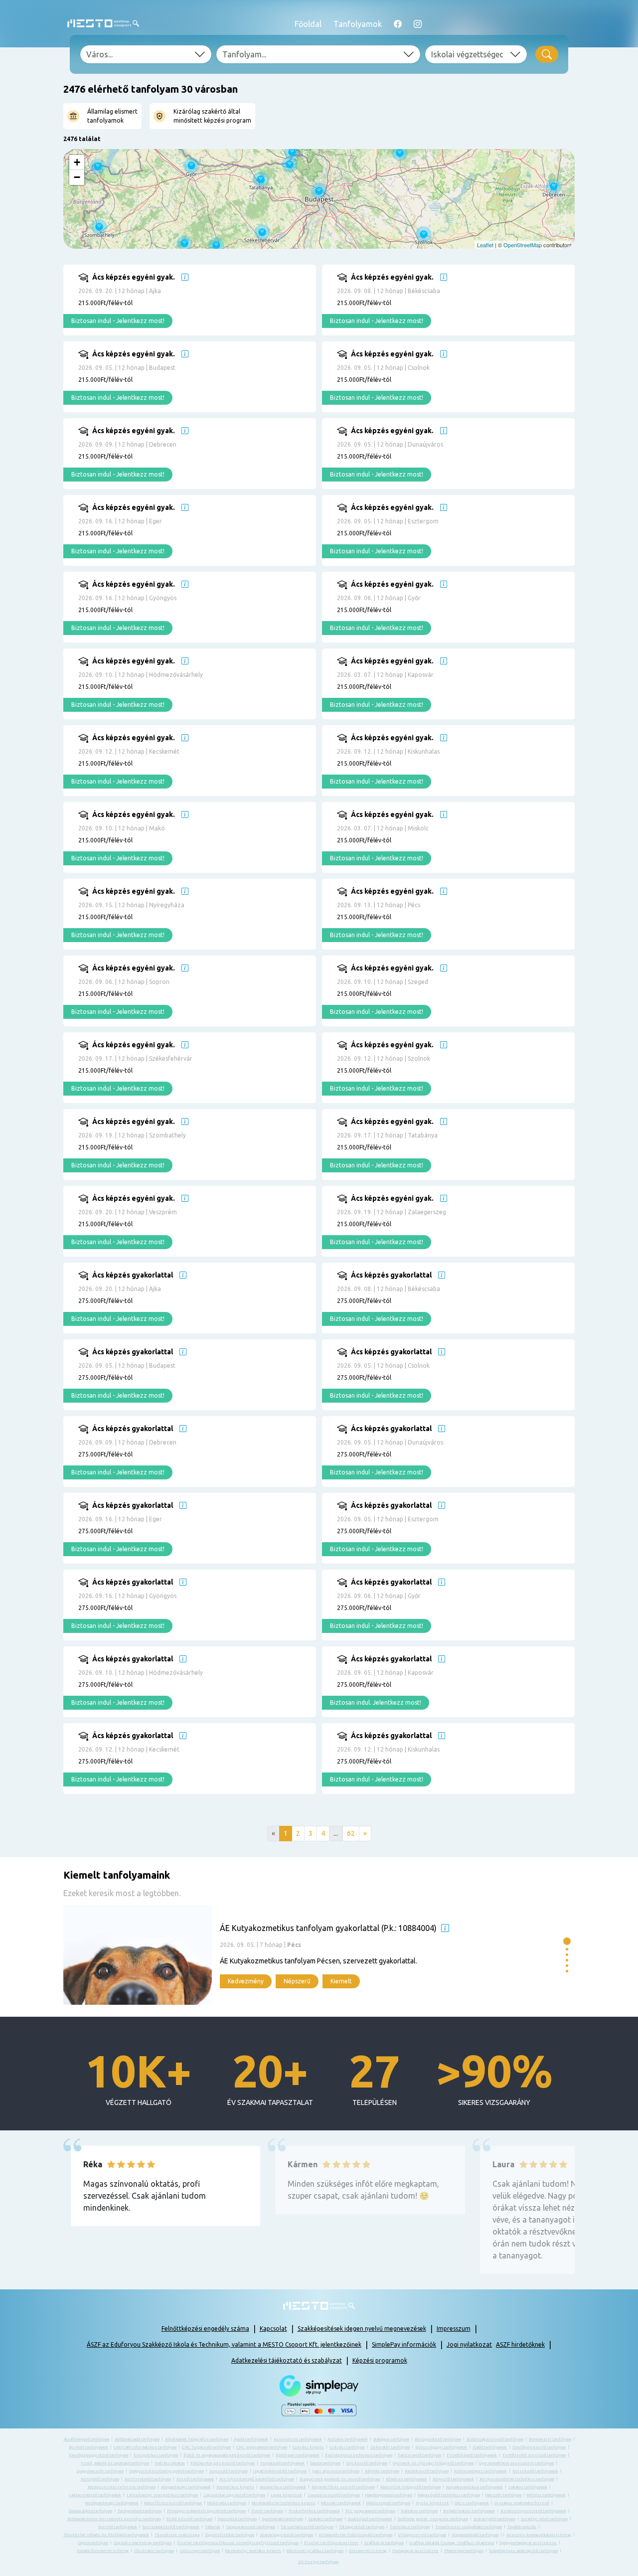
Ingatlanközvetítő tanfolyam (280, 2471)
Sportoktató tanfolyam (283, 2519)
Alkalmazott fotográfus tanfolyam (197, 2439)
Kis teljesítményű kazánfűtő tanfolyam (257, 2479)
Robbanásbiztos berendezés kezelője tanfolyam (114, 2519)
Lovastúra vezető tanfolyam (334, 2495)
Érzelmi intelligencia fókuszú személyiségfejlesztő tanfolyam (238, 2543)
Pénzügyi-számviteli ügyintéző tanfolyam (206, 2511)
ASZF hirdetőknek (520, 2344)
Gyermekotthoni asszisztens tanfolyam (516, 2463)
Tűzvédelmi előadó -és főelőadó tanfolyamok (106, 2535)
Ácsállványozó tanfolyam (86, 2439)
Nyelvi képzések (432, 2503)
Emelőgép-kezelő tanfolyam (539, 2447)
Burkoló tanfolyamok (88, 2447)
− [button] (77, 177)
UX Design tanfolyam (318, 2562)
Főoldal (308, 24)
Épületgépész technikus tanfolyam (359, 2455)
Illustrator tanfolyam (154, 2551)
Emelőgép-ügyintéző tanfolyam (98, 2455)
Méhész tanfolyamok (546, 2495)
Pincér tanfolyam (267, 2511)
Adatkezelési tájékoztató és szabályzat (287, 2360)
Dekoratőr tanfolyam (390, 2447)
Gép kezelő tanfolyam (367, 2463)
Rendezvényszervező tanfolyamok (533, 2511)
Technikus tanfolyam (410, 2527)
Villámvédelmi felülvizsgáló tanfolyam (355, 2535)
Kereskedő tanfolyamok (535, 2471)
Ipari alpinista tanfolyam (336, 2471)
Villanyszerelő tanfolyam (422, 2535)
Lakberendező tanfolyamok (95, 2495)
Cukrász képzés (308, 2447)
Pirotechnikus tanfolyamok (314, 2511)
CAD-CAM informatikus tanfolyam (145, 2447)
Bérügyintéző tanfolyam (438, 2439)
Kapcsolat (273, 2329)
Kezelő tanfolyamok (195, 2479)
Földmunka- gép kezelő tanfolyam (223, 2463)
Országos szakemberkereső (522, 2503)
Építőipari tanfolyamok (298, 2455)
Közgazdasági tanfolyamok (186, 2487)
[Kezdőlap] (103, 24)
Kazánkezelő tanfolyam (427, 2471)
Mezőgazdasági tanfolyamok (112, 2503)
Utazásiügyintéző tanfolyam (286, 2535)
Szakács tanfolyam (325, 2519)
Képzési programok (380, 2360)
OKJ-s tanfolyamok (472, 2503)
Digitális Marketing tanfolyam (143, 2543)
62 (351, 1833)
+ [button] (77, 162)
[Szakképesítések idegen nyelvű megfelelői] (185, 277)
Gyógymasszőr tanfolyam (100, 2471)
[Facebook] (398, 24)
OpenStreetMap (523, 245)
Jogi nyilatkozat (469, 2344)
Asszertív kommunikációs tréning (539, 2535)
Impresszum (454, 2329)
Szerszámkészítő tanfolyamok (171, 2527)
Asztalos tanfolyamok (348, 2439)
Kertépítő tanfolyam (100, 2479)
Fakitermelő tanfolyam (419, 2455)
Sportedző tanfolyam (237, 2519)
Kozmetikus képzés (235, 2487)
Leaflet (485, 245)
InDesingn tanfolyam (200, 2551)
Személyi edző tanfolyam (544, 2519)
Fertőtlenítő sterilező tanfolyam (534, 2455)
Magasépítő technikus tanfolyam (449, 2495)
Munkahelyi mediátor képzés (253, 2551)
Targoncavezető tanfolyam (250, 2527)
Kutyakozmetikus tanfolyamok (475, 2487)
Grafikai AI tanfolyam (384, 2543)
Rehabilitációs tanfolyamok (469, 2511)
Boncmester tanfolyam (550, 2439)
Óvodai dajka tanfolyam (90, 2511)
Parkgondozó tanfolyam (140, 2511)
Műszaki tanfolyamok (341, 2503)
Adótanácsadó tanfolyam (137, 2439)
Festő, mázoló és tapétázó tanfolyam (115, 2463)
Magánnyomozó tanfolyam (389, 2495)
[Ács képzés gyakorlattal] (205, 1305)
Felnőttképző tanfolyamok (472, 2455)
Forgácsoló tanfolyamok (282, 2463)
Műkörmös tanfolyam (227, 2503)
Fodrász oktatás (170, 2463)
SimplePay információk (404, 2344)
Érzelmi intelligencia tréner (331, 2543)
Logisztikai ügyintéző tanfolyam (234, 2495)
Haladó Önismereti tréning (103, 2551)
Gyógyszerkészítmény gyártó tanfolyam (166, 2471)
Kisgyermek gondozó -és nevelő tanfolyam (340, 2479)
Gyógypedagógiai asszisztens (528, 2543)
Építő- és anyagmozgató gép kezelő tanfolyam (227, 2455)
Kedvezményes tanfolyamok (480, 2471)
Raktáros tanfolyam (419, 2511)
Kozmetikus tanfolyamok (283, 2487)
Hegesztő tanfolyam (229, 2471)
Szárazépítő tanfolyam (494, 2519)
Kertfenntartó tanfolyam (148, 2479)
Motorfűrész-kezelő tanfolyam (173, 2503)
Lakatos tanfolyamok (528, 2487)
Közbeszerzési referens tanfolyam (122, 2487)
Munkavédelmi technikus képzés (284, 2503)
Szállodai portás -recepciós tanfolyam (433, 2519)
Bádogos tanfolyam (391, 2439)
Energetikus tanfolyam (156, 2455)
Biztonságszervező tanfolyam (495, 2439)
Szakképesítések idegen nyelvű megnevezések (362, 2329)
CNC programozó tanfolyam (262, 2447)
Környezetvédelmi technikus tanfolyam (517, 2479)
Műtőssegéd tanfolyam (388, 2503)
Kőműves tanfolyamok (406, 2479)
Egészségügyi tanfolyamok (441, 2447)
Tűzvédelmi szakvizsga (177, 2535)
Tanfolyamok (358, 24)
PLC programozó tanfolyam (370, 2511)
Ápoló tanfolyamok (251, 2439)
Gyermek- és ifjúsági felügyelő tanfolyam (433, 2463)
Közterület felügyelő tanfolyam (410, 2487)
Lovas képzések (286, 2495)
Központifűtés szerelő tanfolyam (343, 2487)
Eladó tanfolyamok (490, 2447)
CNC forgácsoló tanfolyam (206, 2447)
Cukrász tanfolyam (347, 2447)
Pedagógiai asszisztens (415, 2551)
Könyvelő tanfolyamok (453, 2479)
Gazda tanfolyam (325, 2463)
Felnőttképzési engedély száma (205, 2329)
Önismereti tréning (368, 2551)
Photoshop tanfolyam (464, 2551)
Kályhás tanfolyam (382, 2471)
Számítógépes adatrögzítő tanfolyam (523, 2551)
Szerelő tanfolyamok (118, 2527)
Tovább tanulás (522, 2527)
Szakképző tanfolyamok (370, 2519)
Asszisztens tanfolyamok (298, 2439)
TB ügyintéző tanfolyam (362, 2527)
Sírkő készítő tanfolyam (189, 2519)
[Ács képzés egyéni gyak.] (205, 308)
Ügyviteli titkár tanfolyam (230, 2535)
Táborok (213, 2527)
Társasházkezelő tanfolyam (307, 2527)
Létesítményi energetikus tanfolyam (162, 2495)
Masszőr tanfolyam (503, 2495)
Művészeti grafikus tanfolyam (315, 2551)
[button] (567, 1941)
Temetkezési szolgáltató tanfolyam (469, 2527)
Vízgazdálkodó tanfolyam (475, 2535)
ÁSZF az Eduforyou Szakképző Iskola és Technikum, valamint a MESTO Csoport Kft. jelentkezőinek (224, 2344)
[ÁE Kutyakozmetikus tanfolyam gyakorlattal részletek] (311, 1955)
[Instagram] (418, 24)
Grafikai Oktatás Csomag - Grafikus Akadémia (452, 2543)
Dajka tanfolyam (93, 2543)
